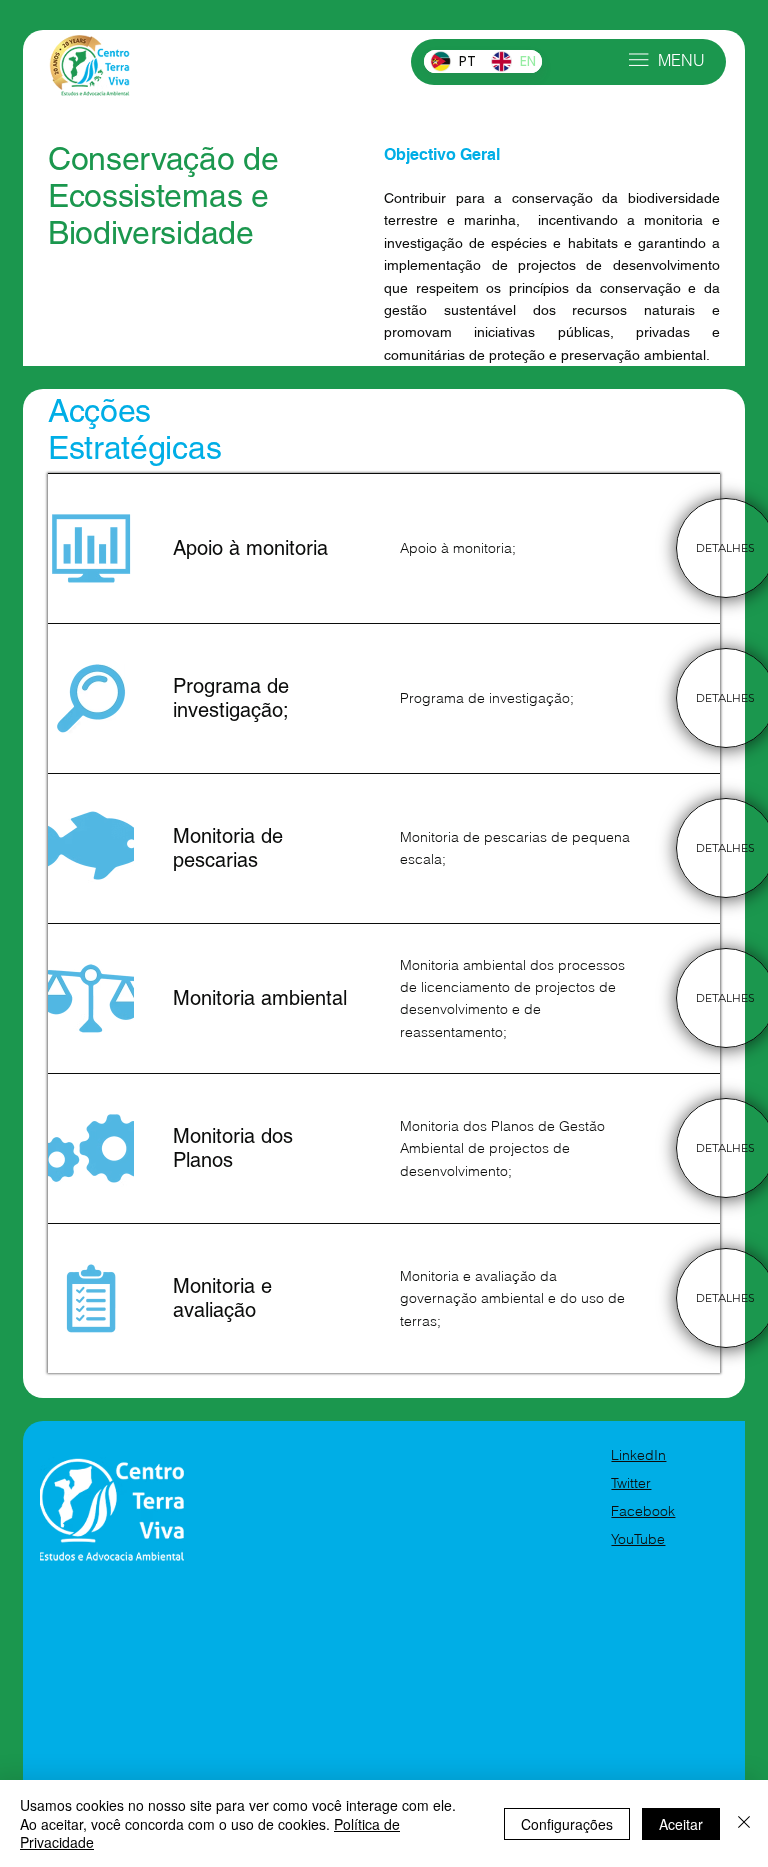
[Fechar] (744, 1823)
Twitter (631, 1483)
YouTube (638, 1539)
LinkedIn (638, 1455)
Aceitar (681, 1824)
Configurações (567, 1824)
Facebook (643, 1511)
